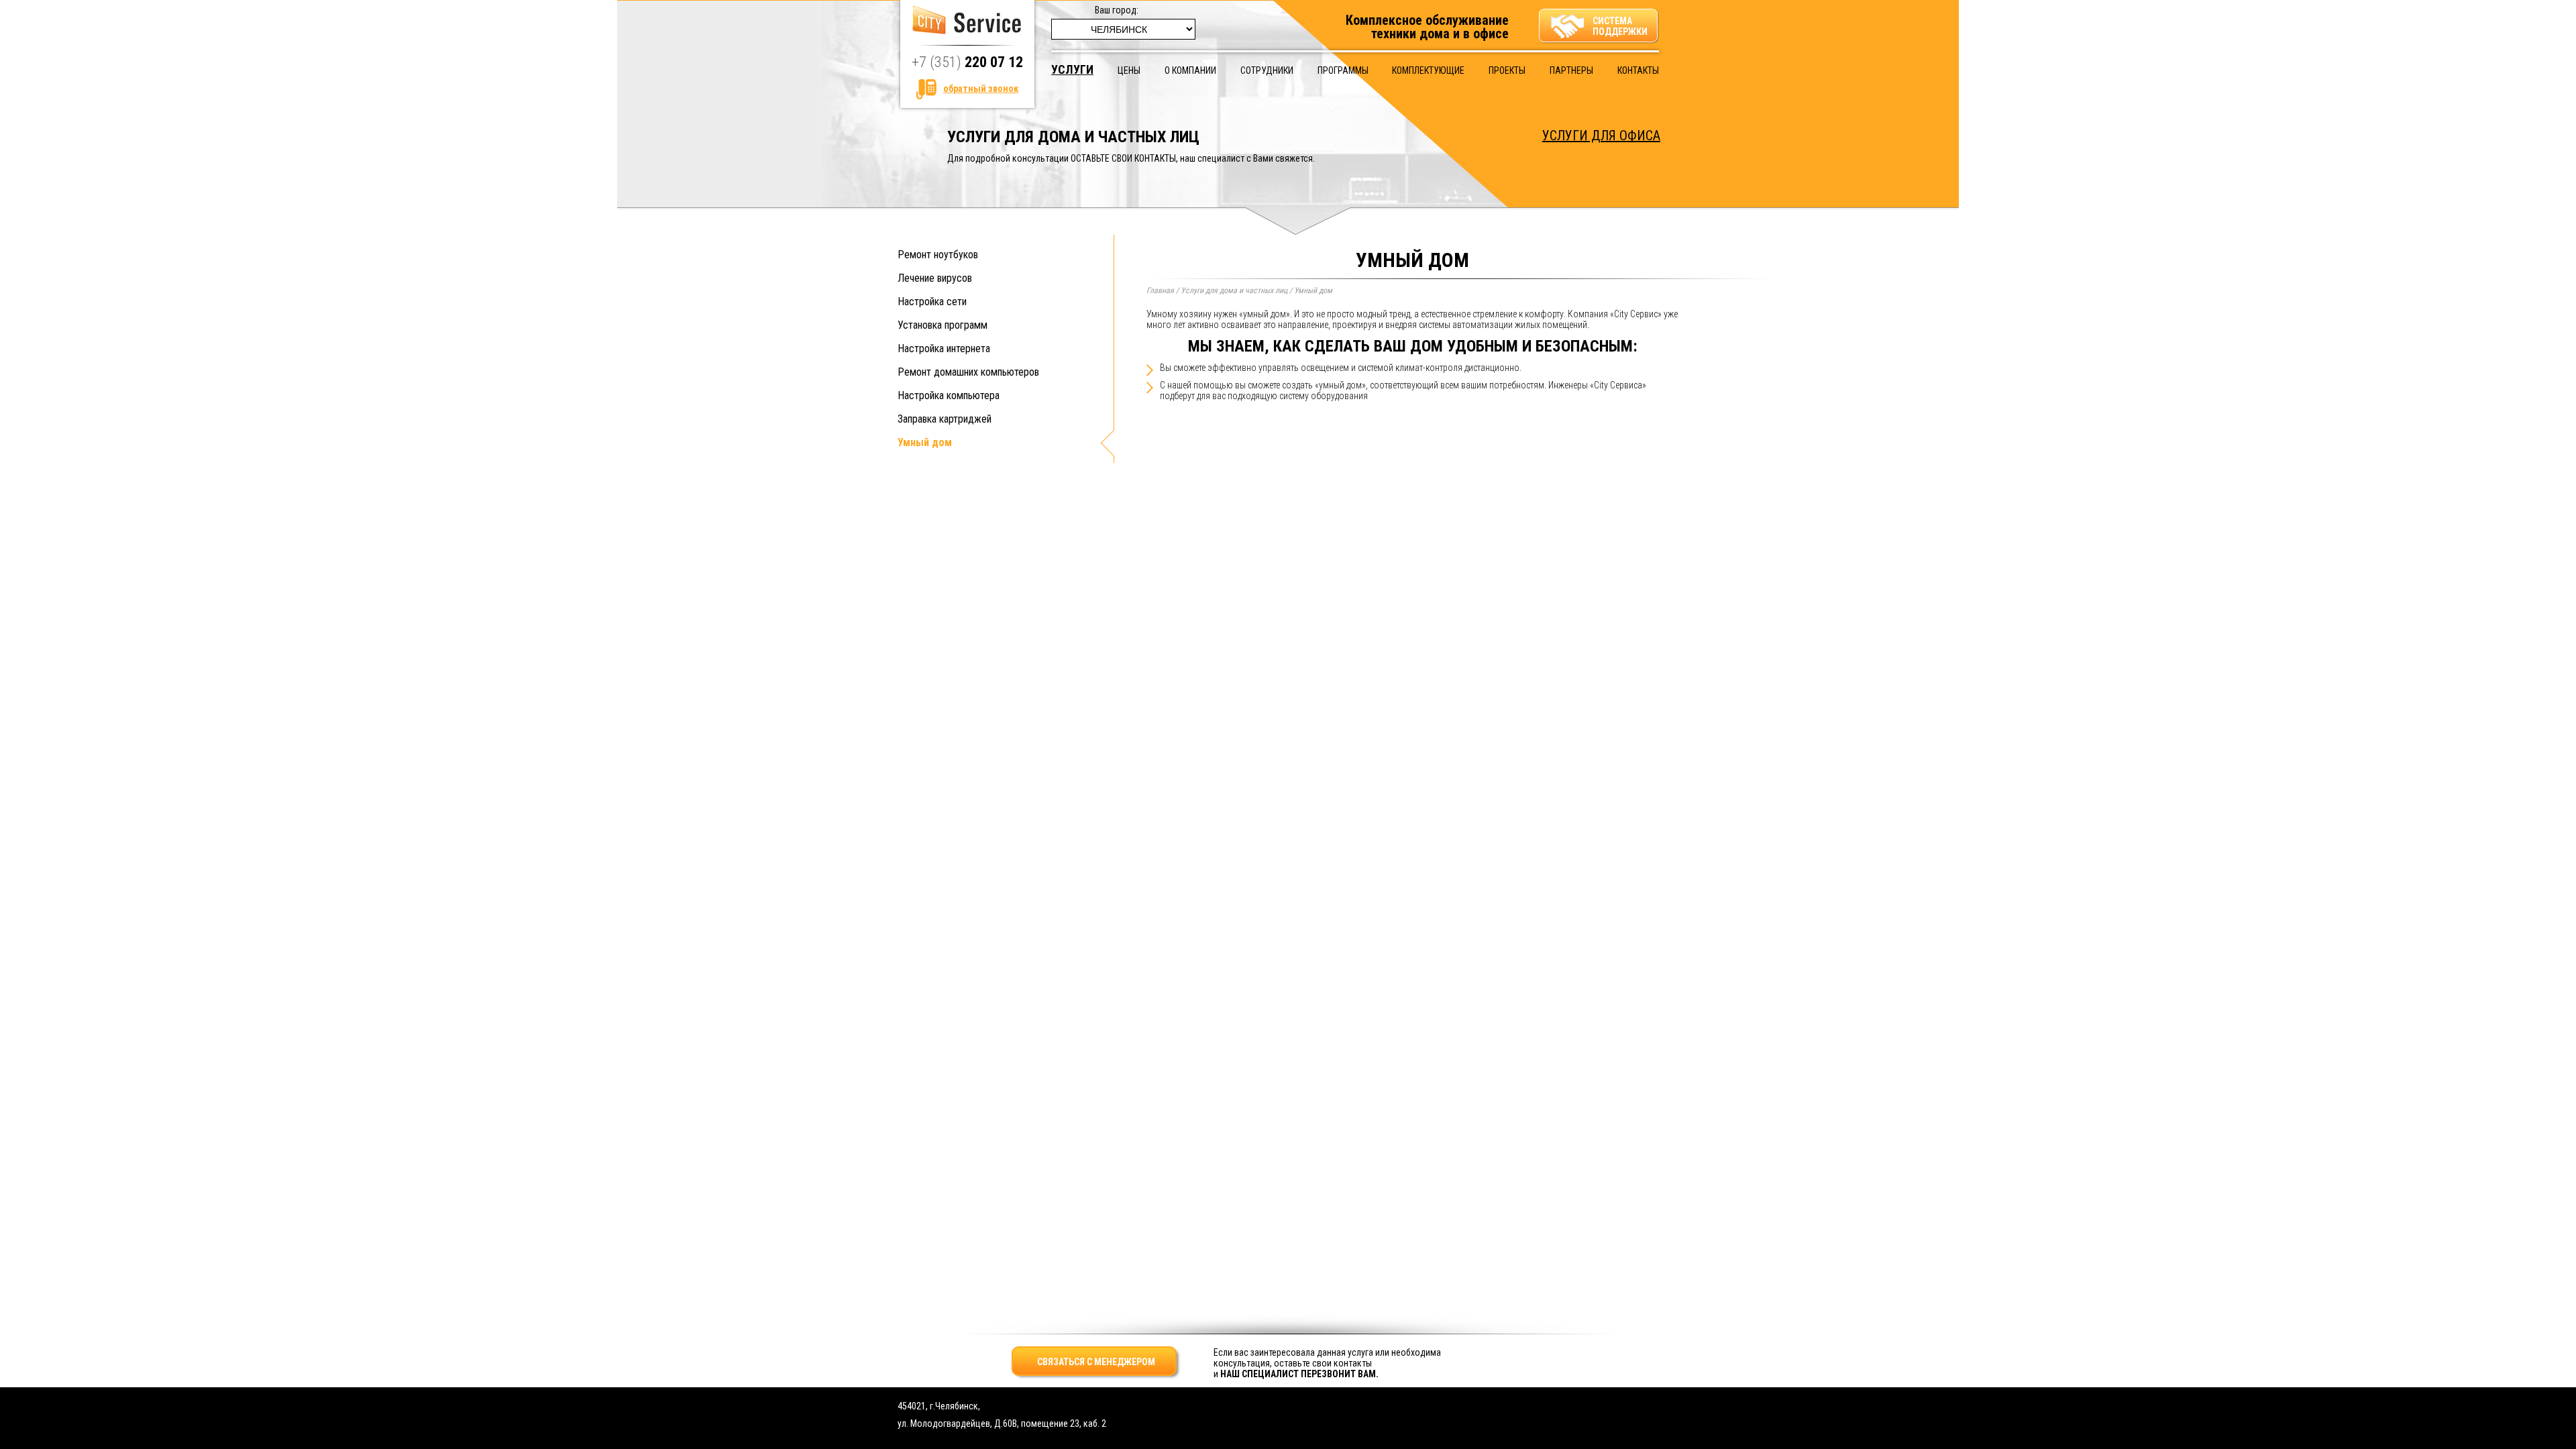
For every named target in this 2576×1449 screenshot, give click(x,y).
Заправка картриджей (945, 419)
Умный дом (925, 442)
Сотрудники (1267, 70)
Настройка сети (932, 302)
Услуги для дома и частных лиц (1234, 290)
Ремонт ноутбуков (938, 255)
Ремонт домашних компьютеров (968, 372)
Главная (1160, 290)
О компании (1190, 70)
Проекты (1507, 70)
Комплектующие (1428, 70)
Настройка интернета (944, 348)
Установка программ (943, 325)
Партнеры (1571, 70)
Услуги (1072, 69)
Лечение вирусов (935, 278)
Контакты (1638, 70)
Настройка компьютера (949, 395)
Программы (1343, 70)
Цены (1129, 70)
